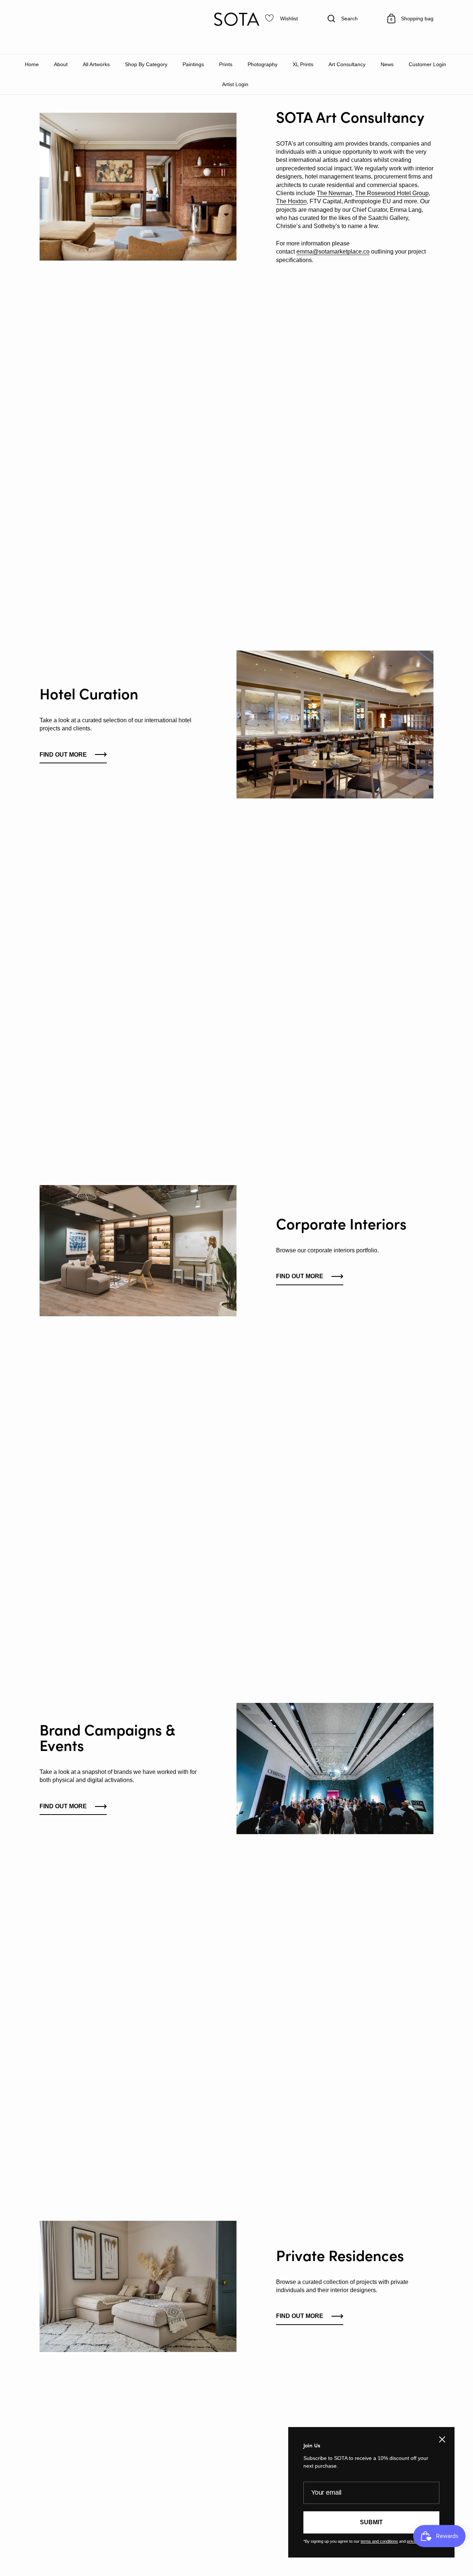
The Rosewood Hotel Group (392, 193)
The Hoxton (291, 201)
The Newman (334, 193)
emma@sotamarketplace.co (333, 252)
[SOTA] (236, 19)
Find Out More (63, 755)
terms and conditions (379, 2541)
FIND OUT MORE (300, 1276)
